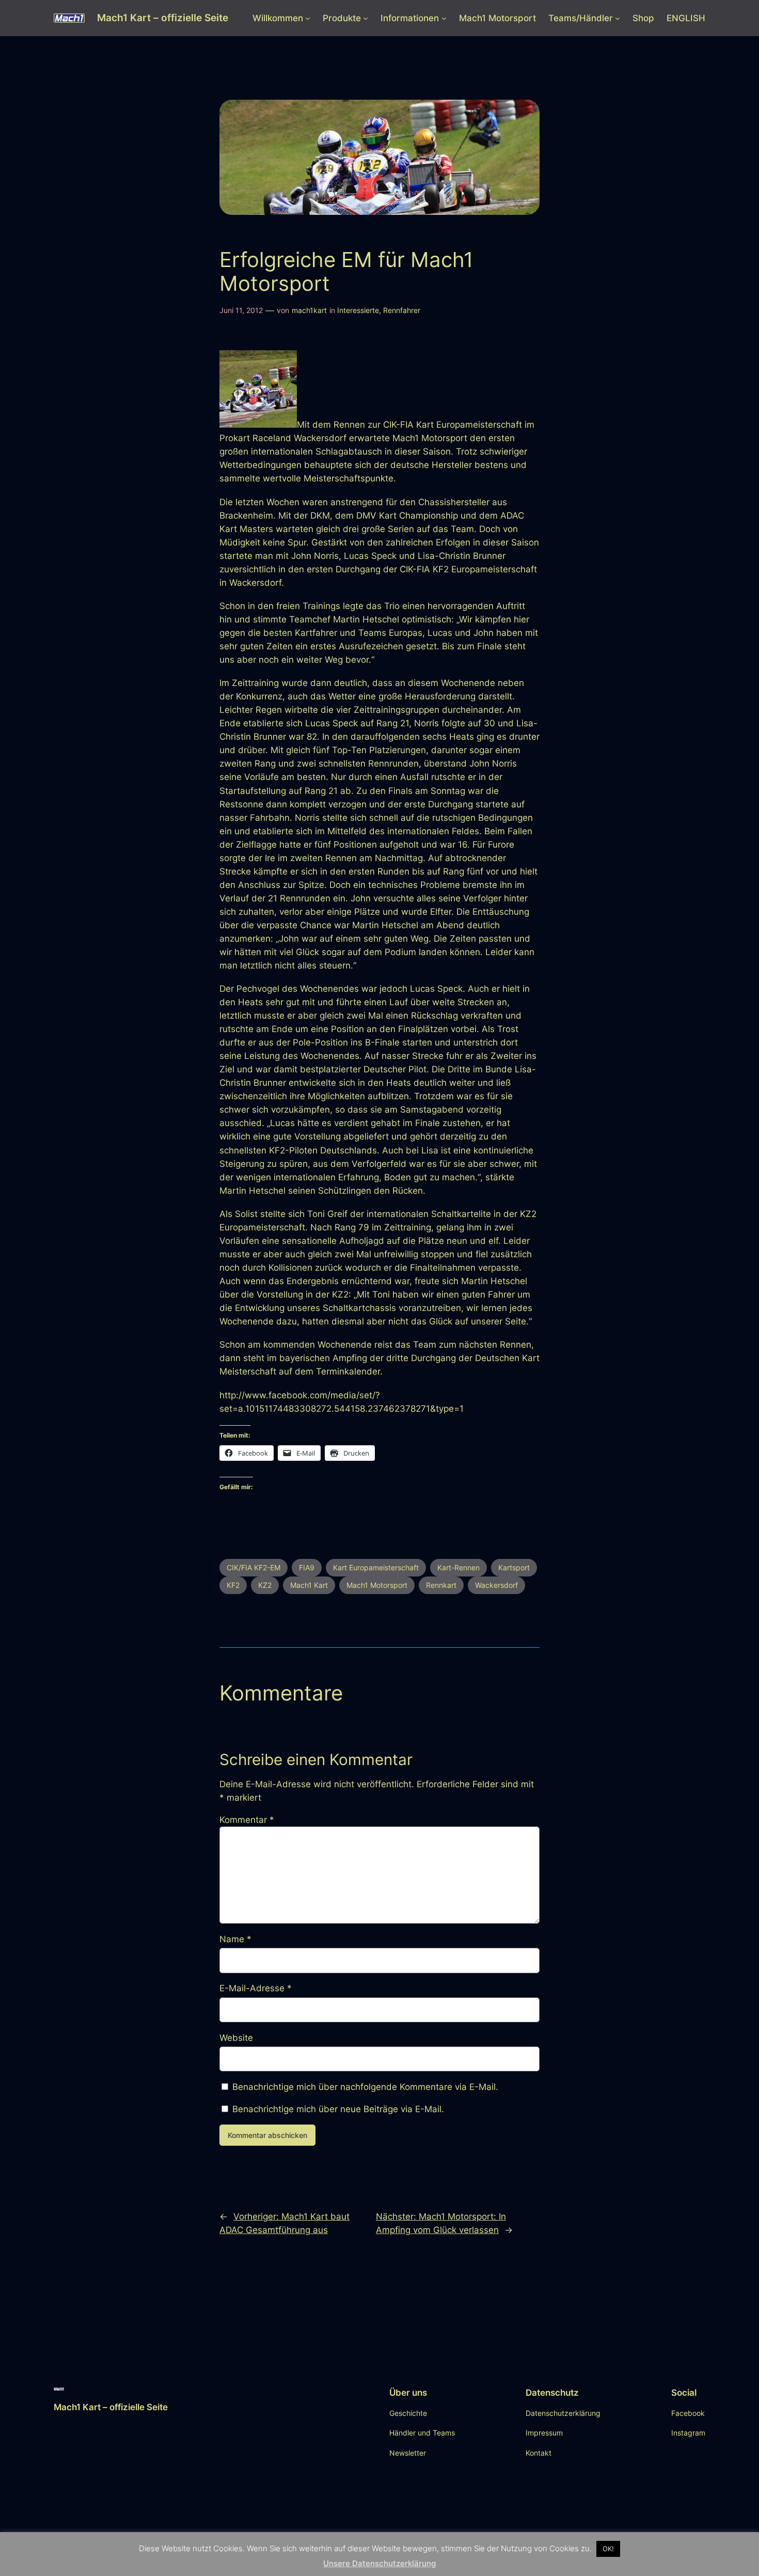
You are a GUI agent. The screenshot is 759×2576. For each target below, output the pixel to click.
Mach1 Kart (309, 1585)
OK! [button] (608, 2549)
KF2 (233, 1585)
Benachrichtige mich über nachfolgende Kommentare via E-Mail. (365, 2087)
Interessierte (358, 310)
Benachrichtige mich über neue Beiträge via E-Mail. (338, 2109)
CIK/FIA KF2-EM (254, 1567)
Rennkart (441, 1585)
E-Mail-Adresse (256, 1988)
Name (235, 1939)
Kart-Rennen (458, 1567)
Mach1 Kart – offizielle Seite (163, 18)
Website (236, 2038)
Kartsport (514, 1567)
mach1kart (309, 310)
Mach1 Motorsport (377, 1585)
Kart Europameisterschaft (376, 1567)
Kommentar (247, 1820)
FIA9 (307, 1567)
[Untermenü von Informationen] (444, 18)
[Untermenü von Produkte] (366, 18)
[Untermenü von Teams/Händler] (618, 18)
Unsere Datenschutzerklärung (379, 2564)
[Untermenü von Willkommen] (308, 18)
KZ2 (265, 1585)
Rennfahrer (402, 310)
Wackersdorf (496, 1585)
